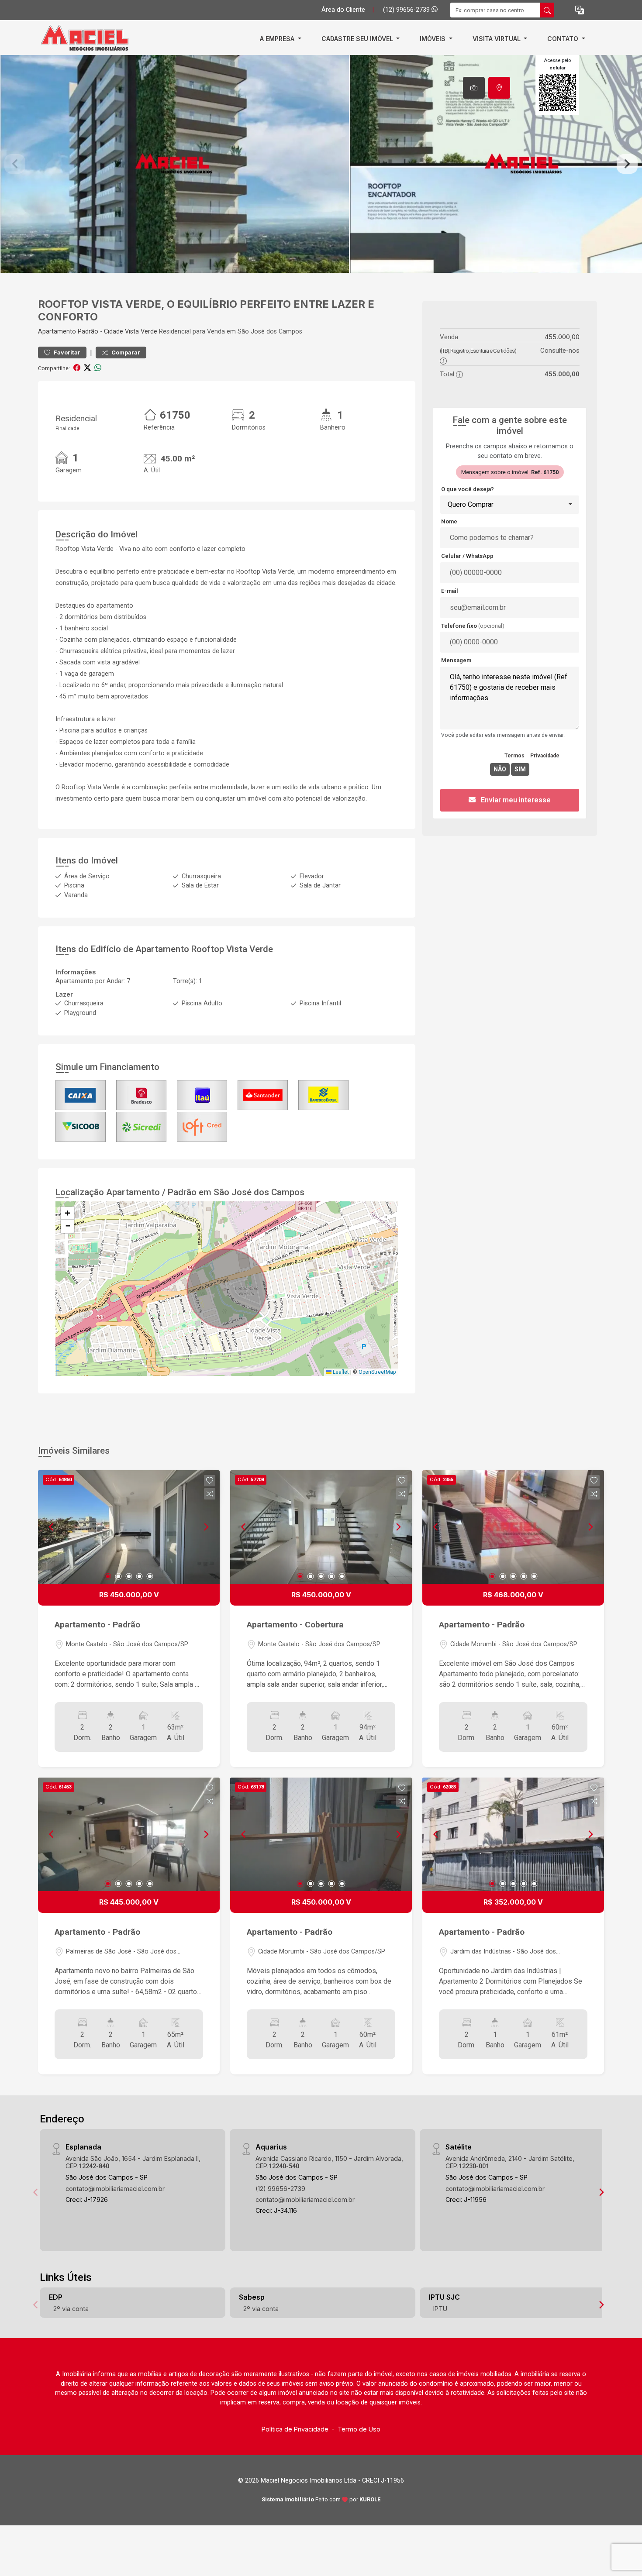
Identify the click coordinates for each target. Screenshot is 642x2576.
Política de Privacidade (295, 2429)
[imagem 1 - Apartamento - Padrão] (129, 1527)
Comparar (125, 353)
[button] (580, 10)
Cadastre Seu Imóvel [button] (358, 39)
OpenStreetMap (377, 1372)
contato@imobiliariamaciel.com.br (115, 2189)
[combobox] (510, 505)
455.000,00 (562, 337)
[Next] (206, 1527)
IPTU (440, 2309)
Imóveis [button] (433, 39)
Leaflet (340, 1372)
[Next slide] (627, 164)
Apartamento (57, 332)
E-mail (450, 591)
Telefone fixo (473, 626)
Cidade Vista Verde (131, 332)
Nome (449, 521)
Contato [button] (564, 39)
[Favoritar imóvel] (210, 1481)
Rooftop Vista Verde (232, 949)
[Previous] (52, 1527)
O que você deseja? (468, 489)
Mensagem (456, 660)
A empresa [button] (278, 39)
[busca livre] (547, 10)
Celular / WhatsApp (467, 556)
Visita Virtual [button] (497, 39)
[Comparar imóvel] (210, 1494)
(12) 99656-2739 (407, 10)
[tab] (474, 88)
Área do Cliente (343, 10)
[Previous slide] (15, 164)
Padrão (88, 332)
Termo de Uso (359, 2429)
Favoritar (66, 353)
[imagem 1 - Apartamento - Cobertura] (321, 1527)
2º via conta (71, 2309)
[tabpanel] (321, 164)
